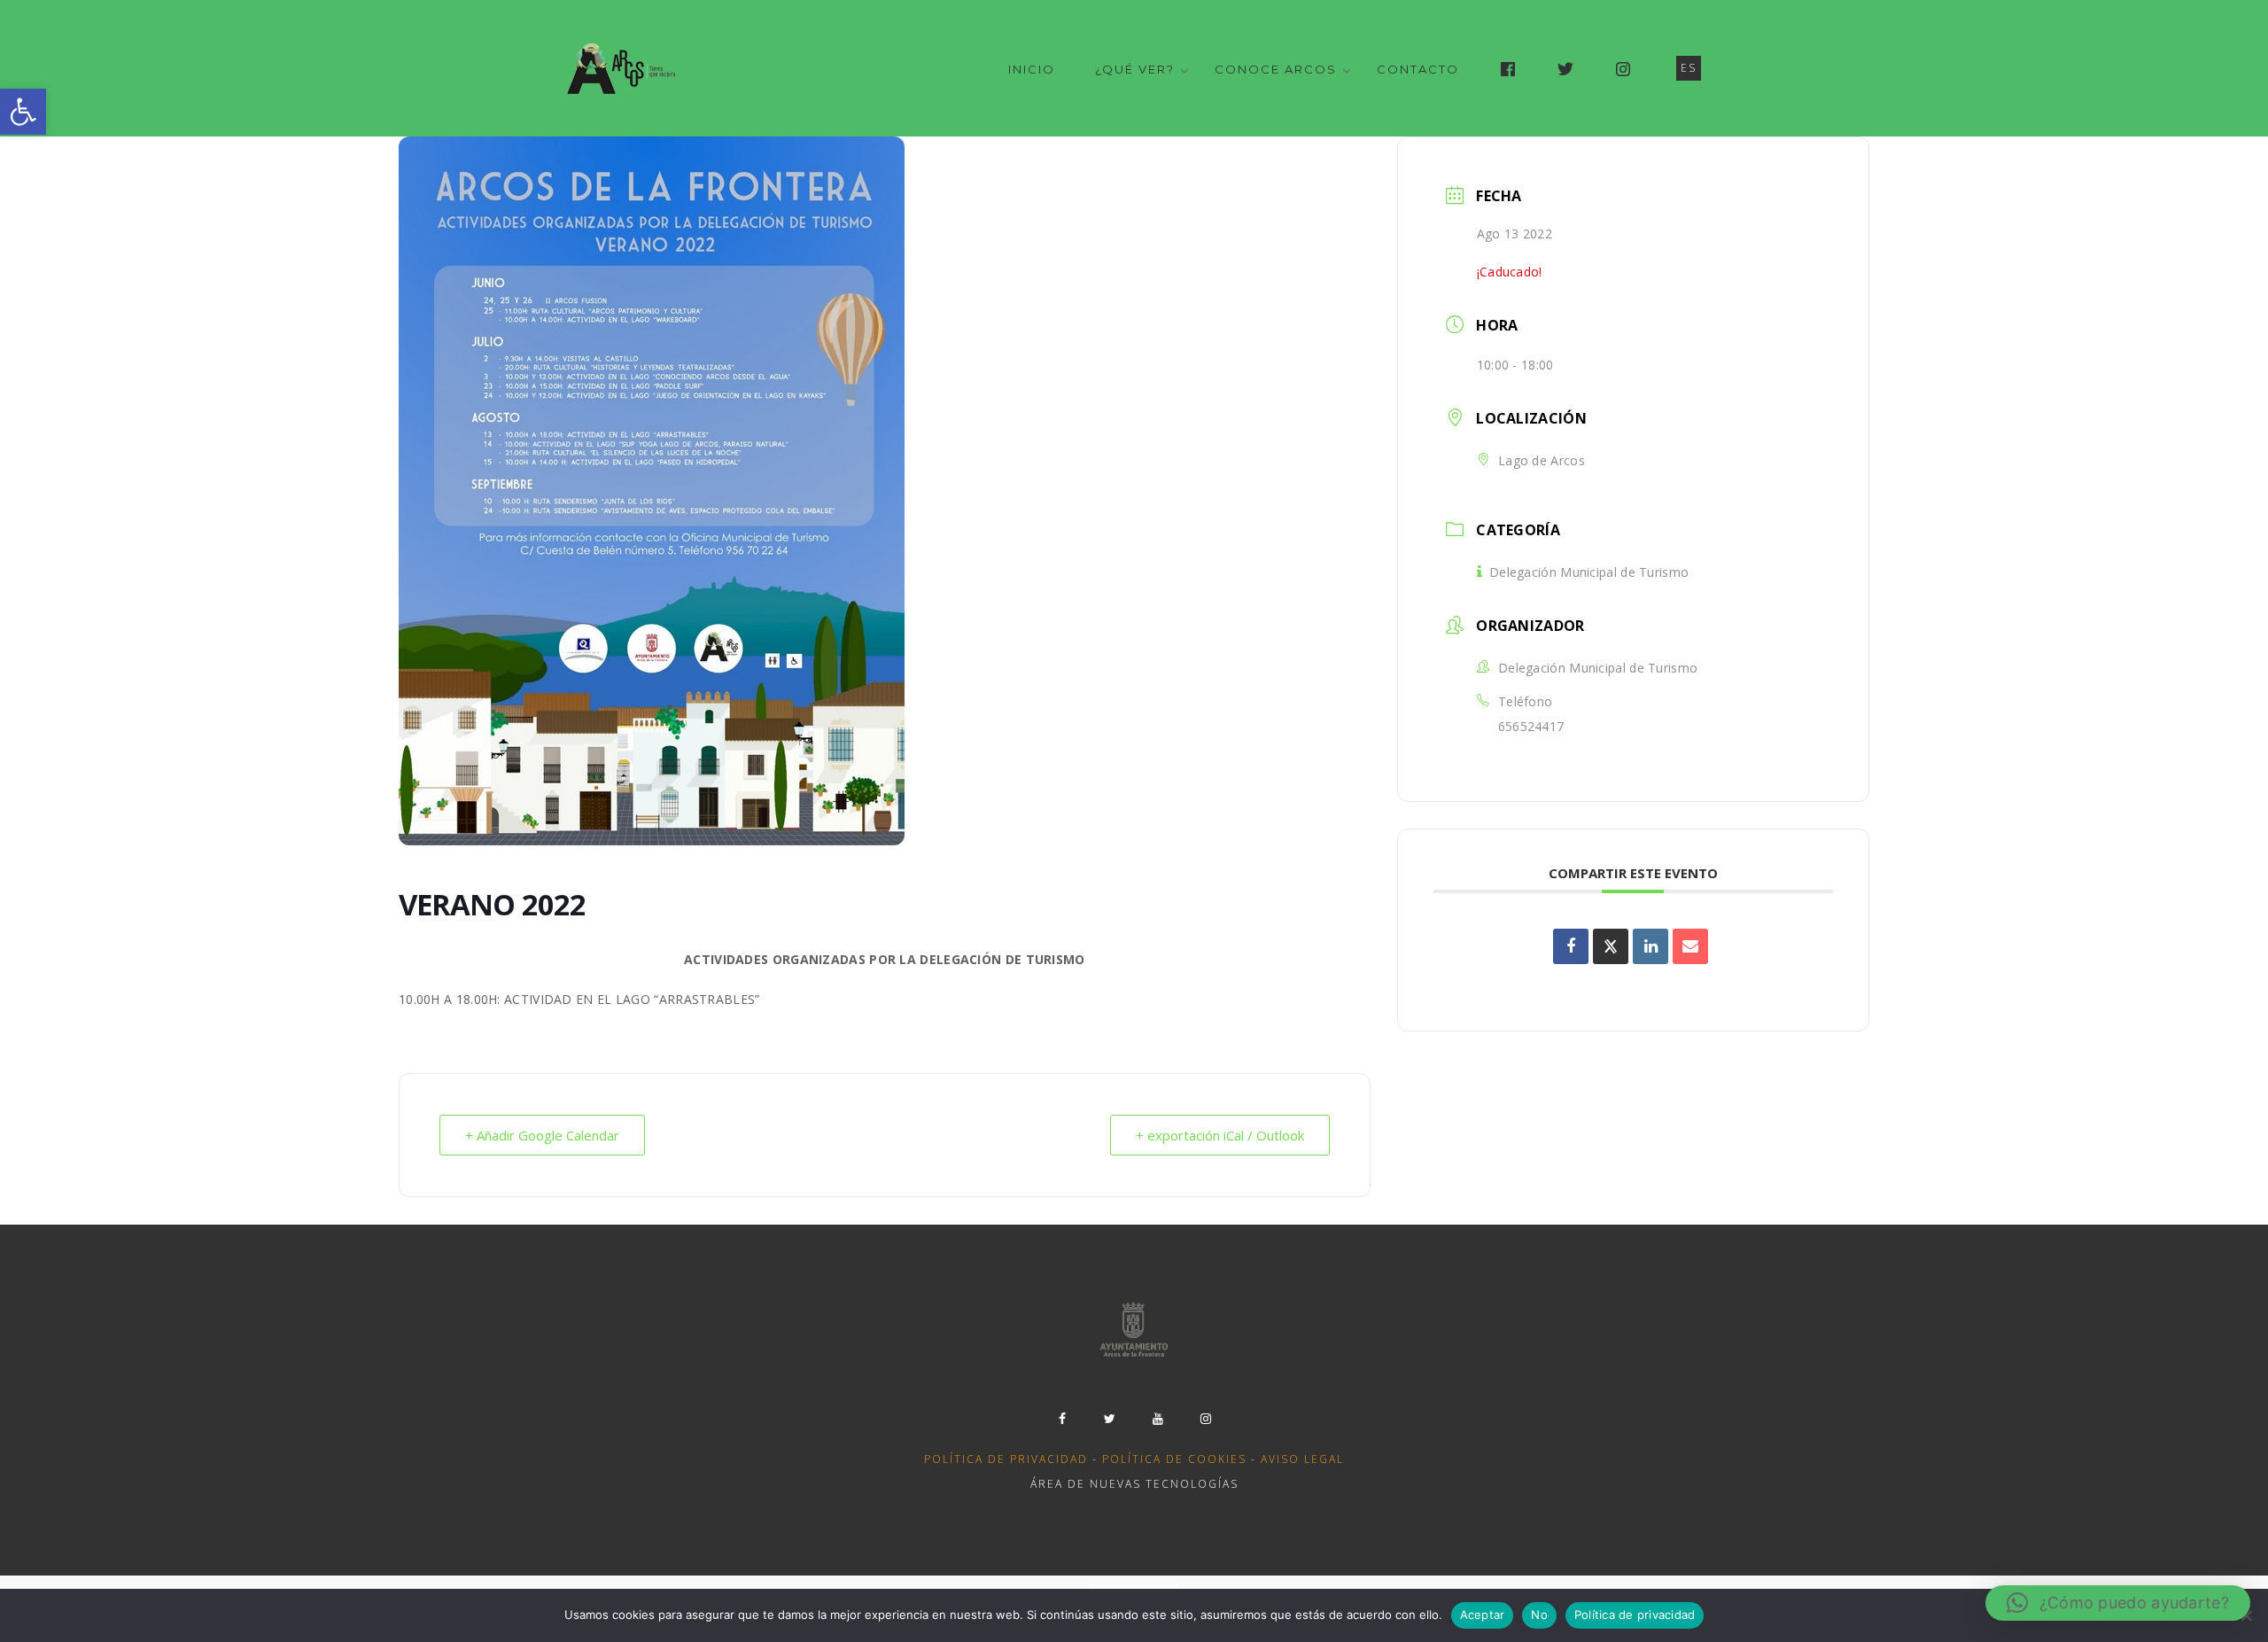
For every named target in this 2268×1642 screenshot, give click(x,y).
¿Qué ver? (1135, 69)
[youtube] (1158, 1419)
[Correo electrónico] (1690, 946)
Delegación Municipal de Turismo (1589, 572)
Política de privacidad (1006, 1459)
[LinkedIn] (1651, 946)
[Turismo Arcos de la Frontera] (623, 68)
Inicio (1032, 69)
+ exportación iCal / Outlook (1220, 1135)
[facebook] (1062, 1419)
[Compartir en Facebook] (1571, 946)
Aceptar (1483, 1615)
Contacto (1418, 69)
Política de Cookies (1174, 1459)
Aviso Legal (1302, 1459)
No (1539, 1615)
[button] (23, 112)
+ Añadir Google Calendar (542, 1135)
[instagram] (1206, 1419)
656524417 (1531, 726)
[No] (2246, 1615)
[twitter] (1110, 1419)
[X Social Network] (1611, 946)
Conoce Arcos (1276, 69)
